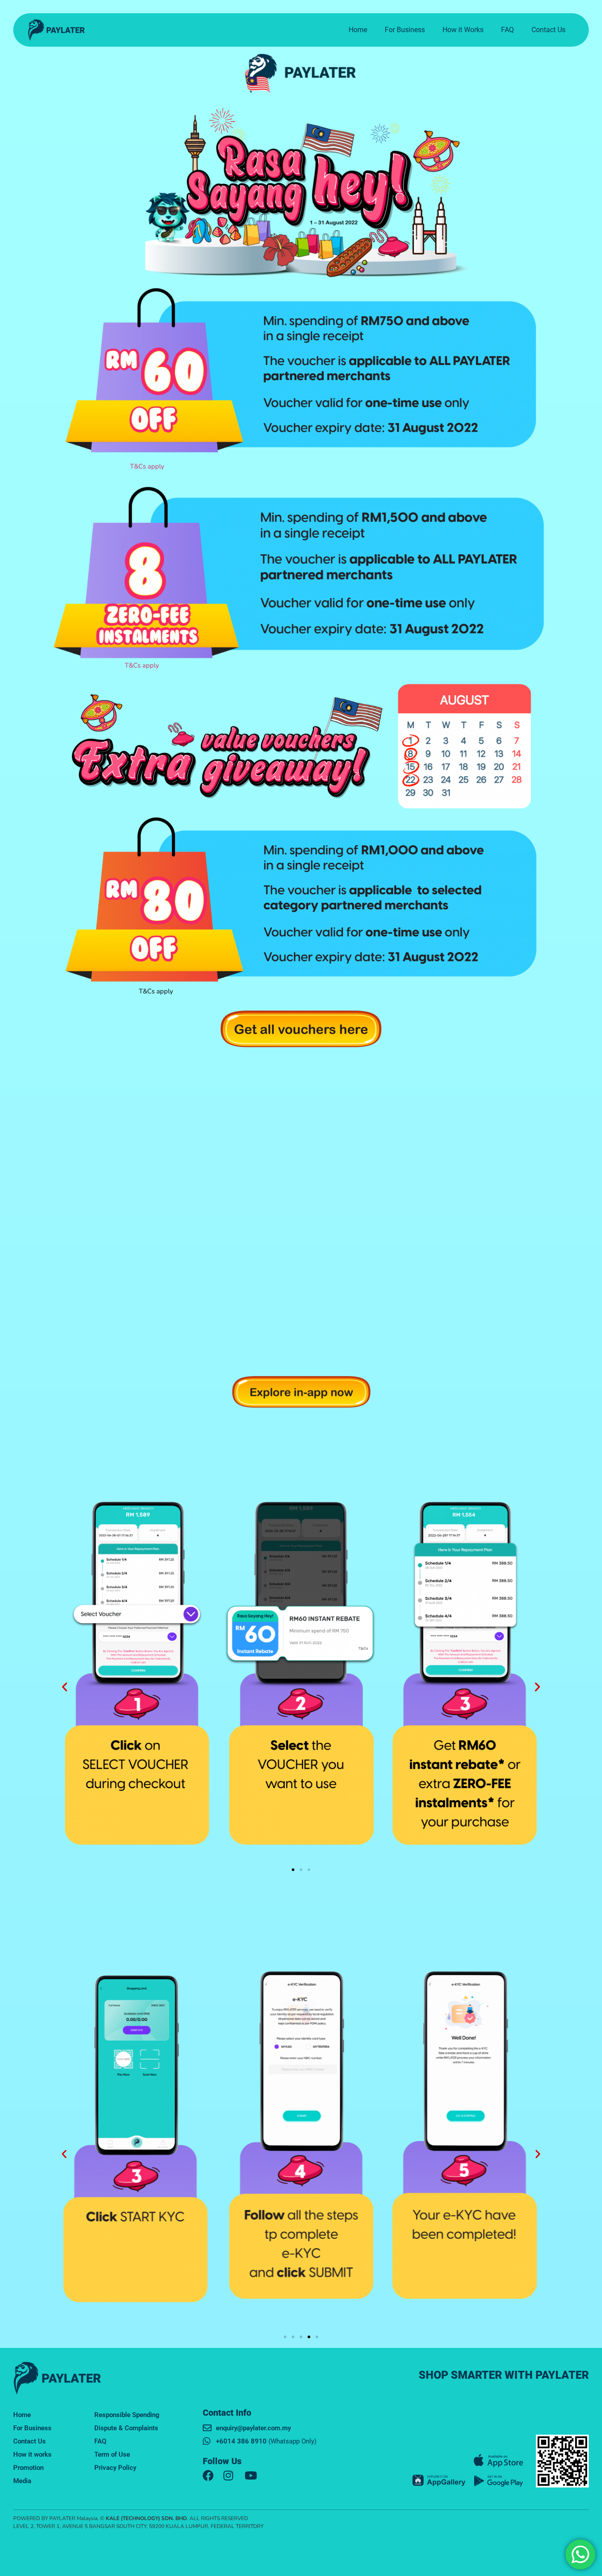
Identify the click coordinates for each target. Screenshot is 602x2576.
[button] (65, 1686)
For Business (405, 30)
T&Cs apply (146, 466)
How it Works (463, 30)
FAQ (507, 30)
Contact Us (548, 30)
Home (358, 30)
